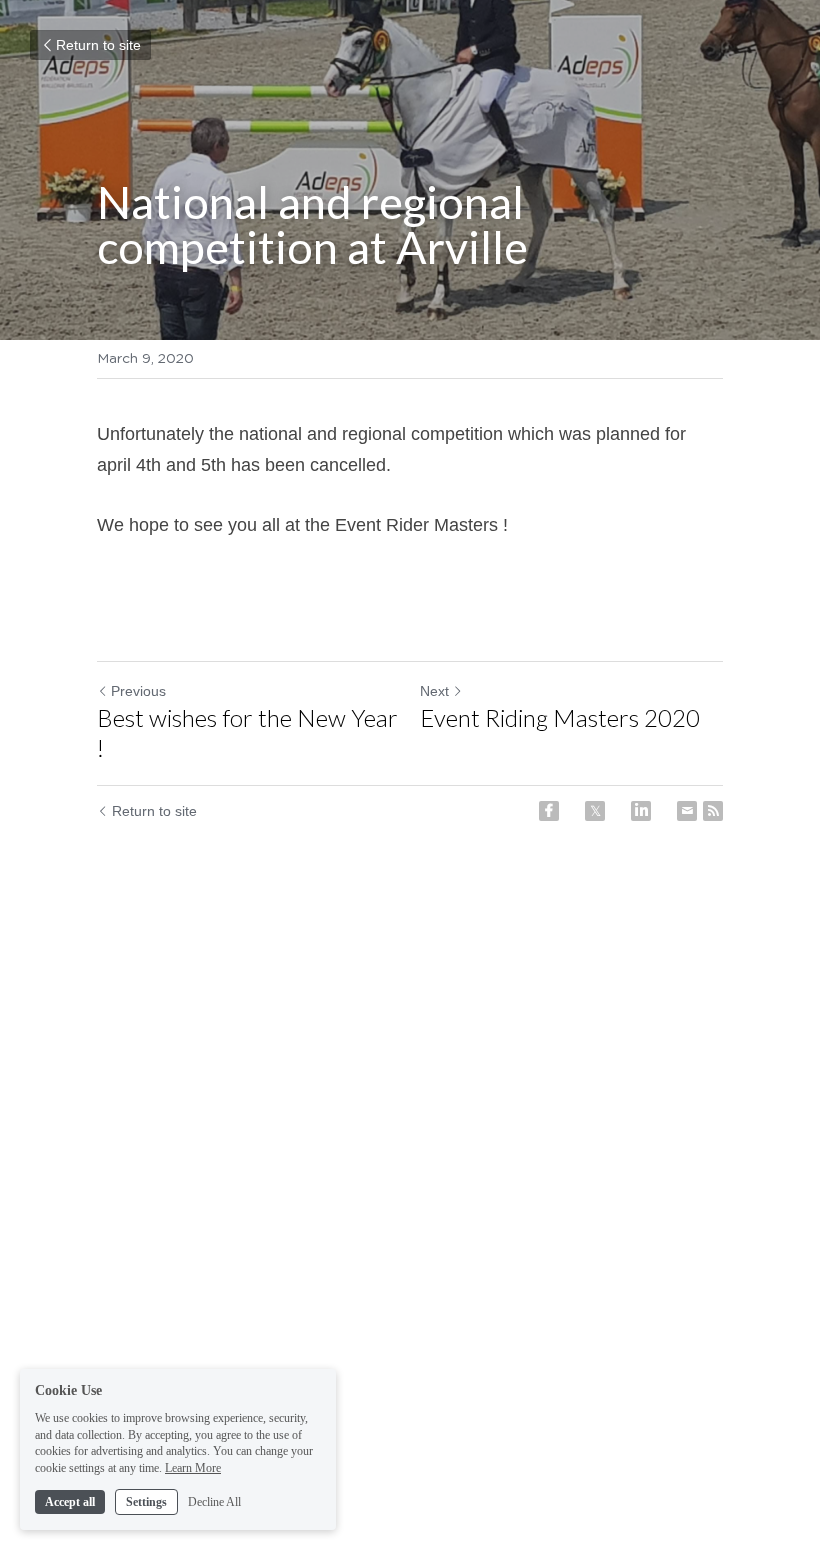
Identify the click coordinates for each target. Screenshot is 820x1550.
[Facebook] (549, 811)
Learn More (193, 1468)
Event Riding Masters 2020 (560, 717)
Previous (138, 691)
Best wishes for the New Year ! (247, 732)
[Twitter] (595, 811)
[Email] (687, 811)
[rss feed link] (713, 811)
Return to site (98, 45)
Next (434, 691)
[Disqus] (410, 1179)
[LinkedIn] (641, 811)
